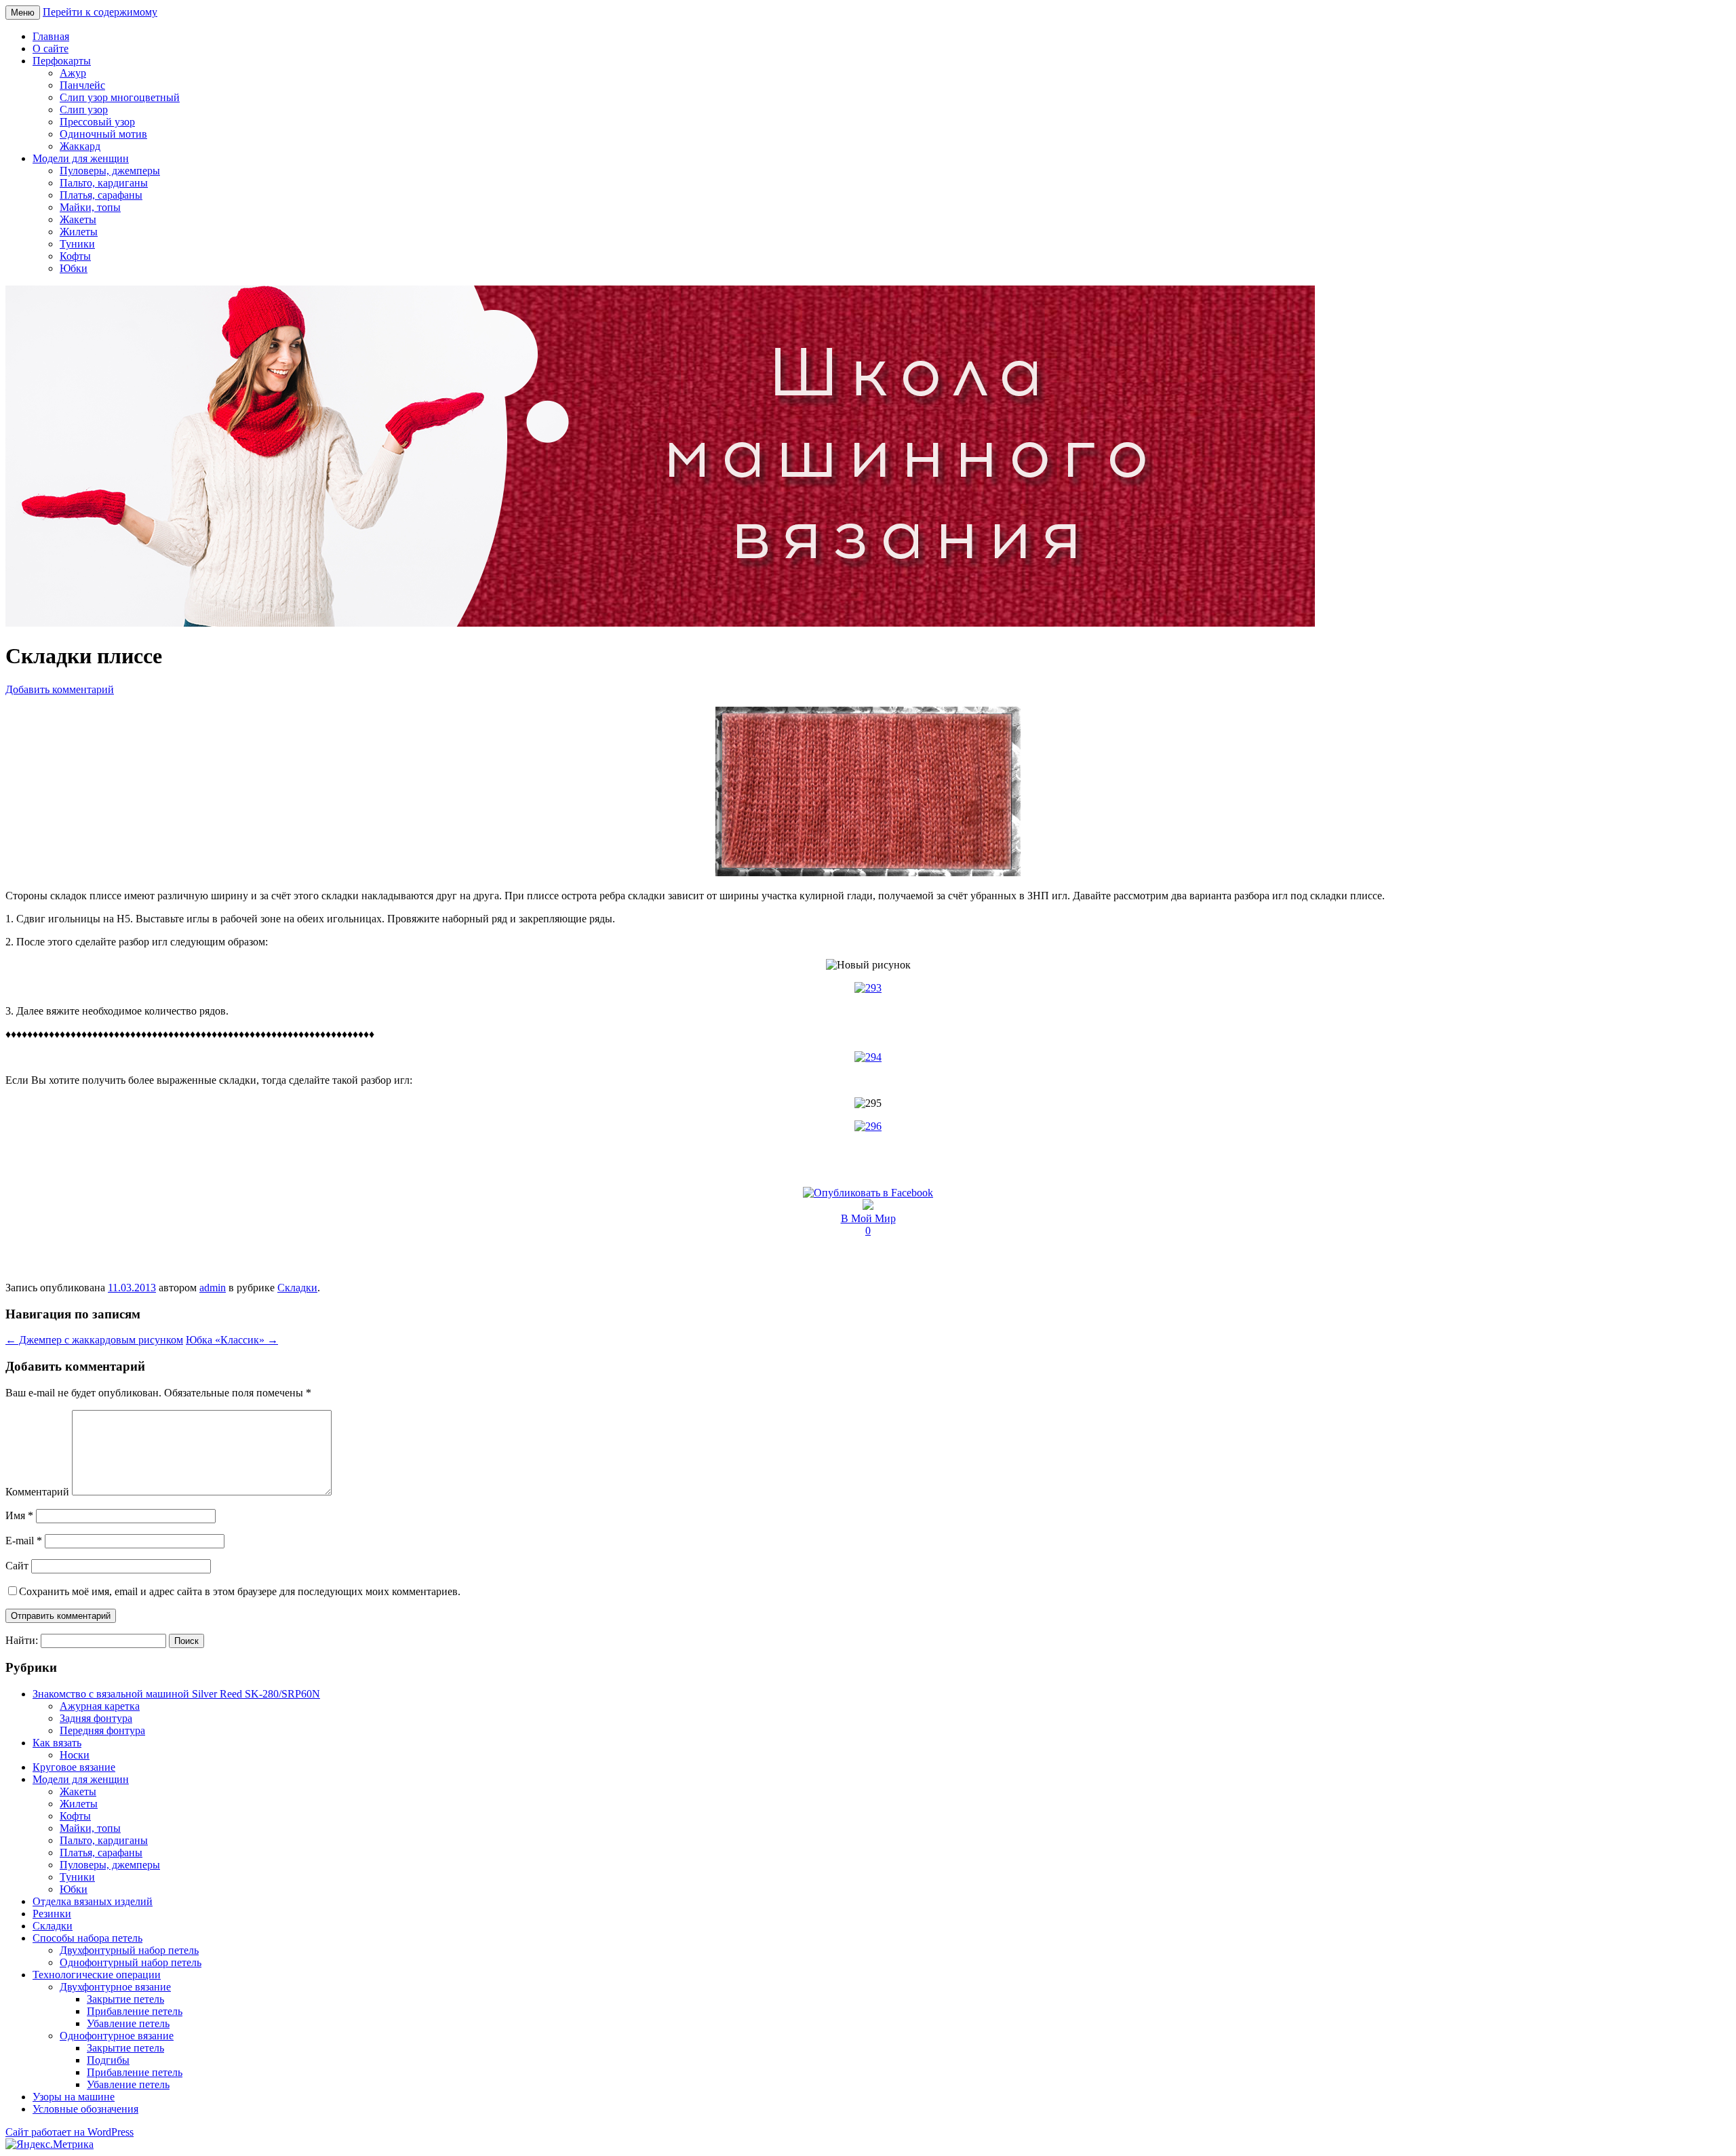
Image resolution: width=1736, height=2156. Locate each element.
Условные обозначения (85, 2109)
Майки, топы (90, 207)
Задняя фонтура (96, 1718)
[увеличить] (868, 873)
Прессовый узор (97, 122)
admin (213, 1288)
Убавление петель (128, 2023)
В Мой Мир (868, 1218)
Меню (23, 13)
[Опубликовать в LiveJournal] (868, 1206)
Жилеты (79, 232)
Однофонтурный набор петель (131, 1962)
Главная (51, 36)
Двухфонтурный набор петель (129, 1950)
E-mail (24, 1541)
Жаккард (80, 146)
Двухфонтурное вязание (115, 1987)
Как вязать (57, 1743)
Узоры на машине (74, 2097)
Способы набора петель (87, 1938)
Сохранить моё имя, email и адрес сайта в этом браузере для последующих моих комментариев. (240, 1591)
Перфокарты (62, 61)
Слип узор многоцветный (120, 97)
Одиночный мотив (103, 134)
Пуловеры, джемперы (110, 171)
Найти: (22, 1640)
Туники (77, 244)
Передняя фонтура (102, 1730)
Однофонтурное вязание (117, 2036)
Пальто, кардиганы (104, 183)
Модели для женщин (81, 158)
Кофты (75, 256)
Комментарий (37, 1492)
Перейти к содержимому (100, 12)
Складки (297, 1288)
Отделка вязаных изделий (93, 1901)
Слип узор (84, 110)
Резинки (52, 1914)
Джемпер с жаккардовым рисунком (94, 1340)
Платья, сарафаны (101, 195)
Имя (19, 1515)
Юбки (74, 268)
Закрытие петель (125, 1999)
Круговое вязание (74, 1767)
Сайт (17, 1566)
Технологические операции (97, 1975)
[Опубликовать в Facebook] (868, 1193)
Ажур (73, 73)
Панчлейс (82, 85)
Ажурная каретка (100, 1706)
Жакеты (78, 219)
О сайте (51, 48)
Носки (75, 1755)
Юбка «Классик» (232, 1340)
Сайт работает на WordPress (70, 2132)
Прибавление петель (135, 2011)
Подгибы (108, 2060)
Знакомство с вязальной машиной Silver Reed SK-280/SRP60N (176, 1694)
